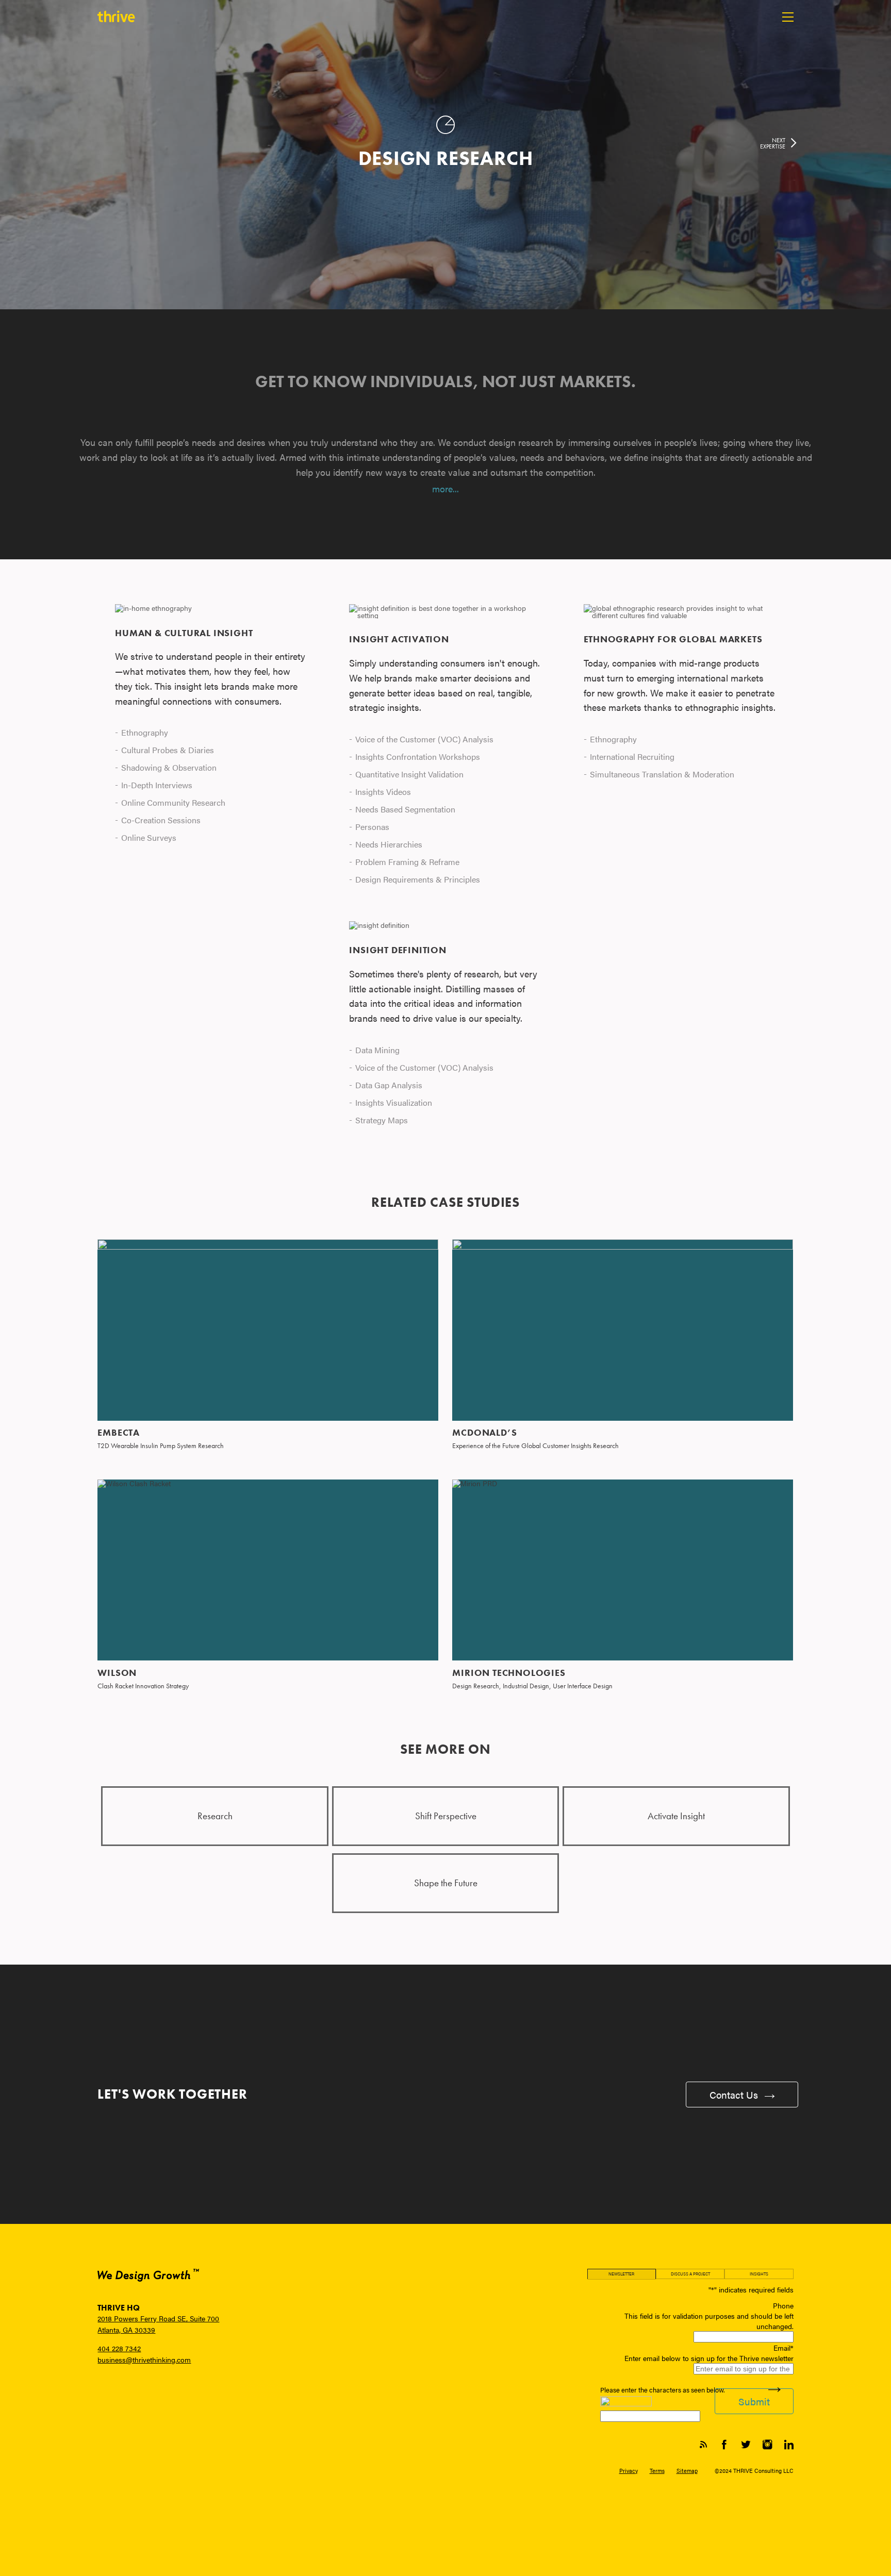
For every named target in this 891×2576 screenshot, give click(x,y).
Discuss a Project (690, 2274)
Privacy (629, 2470)
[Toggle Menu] (788, 17)
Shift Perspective (446, 1816)
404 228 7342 (119, 2348)
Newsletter (621, 2274)
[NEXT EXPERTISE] (792, 144)
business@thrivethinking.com (144, 2359)
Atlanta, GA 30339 (126, 2330)
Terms (657, 2470)
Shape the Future (446, 1883)
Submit (754, 2401)
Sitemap (687, 2470)
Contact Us (735, 2095)
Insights (759, 2274)
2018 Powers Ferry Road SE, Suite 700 (158, 2318)
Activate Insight (676, 1816)
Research (215, 1816)
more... (445, 488)
